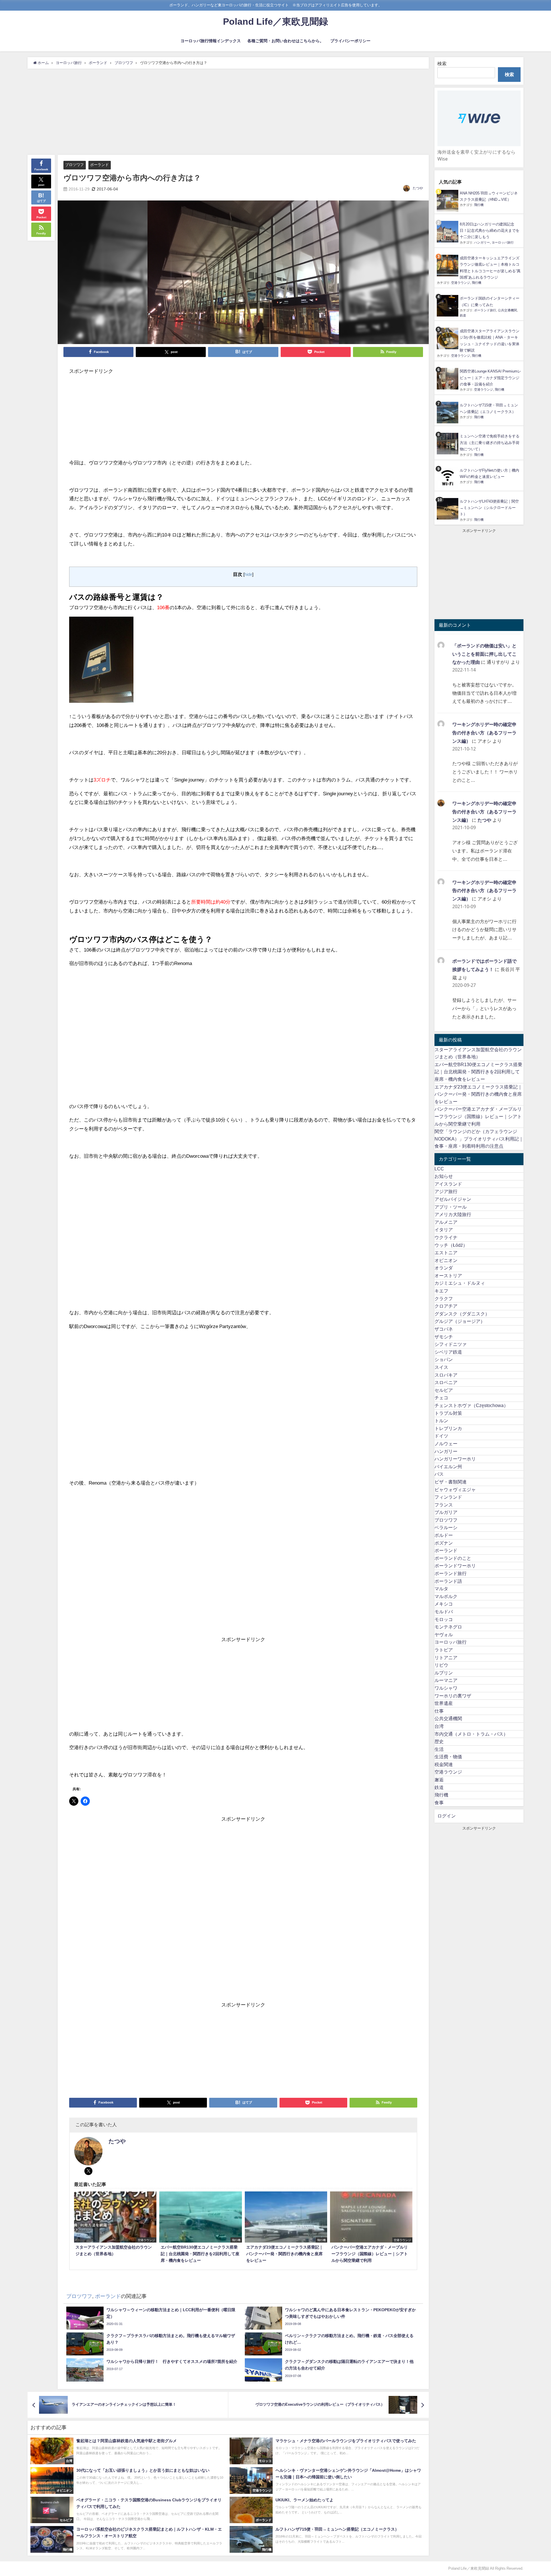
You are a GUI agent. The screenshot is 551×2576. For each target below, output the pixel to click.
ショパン (444, 1359)
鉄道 (463, 315)
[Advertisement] (228, 112)
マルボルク (446, 1596)
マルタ (441, 1589)
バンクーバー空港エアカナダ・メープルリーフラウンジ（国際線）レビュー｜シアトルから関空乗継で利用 (478, 1116)
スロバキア (446, 1375)
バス (439, 1474)
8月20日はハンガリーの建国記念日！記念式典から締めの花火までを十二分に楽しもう (490, 231)
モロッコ (444, 1619)
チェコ (441, 1398)
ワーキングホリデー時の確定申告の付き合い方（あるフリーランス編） (484, 733)
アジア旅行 (446, 1191)
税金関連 (444, 1764)
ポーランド (99, 165)
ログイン (447, 1816)
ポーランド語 (448, 1581)
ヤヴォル (444, 1635)
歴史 (439, 1741)
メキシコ (444, 1604)
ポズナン (444, 1543)
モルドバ (444, 1612)
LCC (439, 1169)
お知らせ (444, 1176)
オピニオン (446, 1260)
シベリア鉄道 (448, 1352)
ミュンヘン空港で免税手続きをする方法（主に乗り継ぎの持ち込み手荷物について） (490, 443)
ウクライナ (446, 1237)
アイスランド (448, 1184)
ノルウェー (446, 1444)
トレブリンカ (448, 1428)
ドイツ (441, 1436)
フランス (444, 1505)
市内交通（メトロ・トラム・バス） (471, 1734)
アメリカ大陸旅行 (453, 1214)
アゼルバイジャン (453, 1199)
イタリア (444, 1230)
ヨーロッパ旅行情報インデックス (211, 41)
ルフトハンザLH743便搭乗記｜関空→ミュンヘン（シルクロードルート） (489, 508)
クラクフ (444, 1298)
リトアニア (446, 1657)
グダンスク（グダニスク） (462, 1314)
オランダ (444, 1268)
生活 (439, 1749)
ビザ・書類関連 (451, 1482)
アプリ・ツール (451, 1207)
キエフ (441, 1291)
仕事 (439, 1711)
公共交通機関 (507, 310)
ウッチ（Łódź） (451, 1245)
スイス (441, 1367)
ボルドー (444, 1535)
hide (248, 574)
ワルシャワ (446, 1688)
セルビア (444, 1390)
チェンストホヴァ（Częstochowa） (471, 1405)
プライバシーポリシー (350, 41)
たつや (418, 188)
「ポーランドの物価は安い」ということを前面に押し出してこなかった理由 (484, 654)
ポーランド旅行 (485, 310)
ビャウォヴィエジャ (455, 1489)
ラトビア (444, 1650)
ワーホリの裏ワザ (453, 1696)
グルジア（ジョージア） (460, 1321)
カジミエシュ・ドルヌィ (460, 1283)
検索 (442, 63)
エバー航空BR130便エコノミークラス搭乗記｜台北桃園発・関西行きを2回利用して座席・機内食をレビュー (478, 1072)
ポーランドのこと (453, 1558)
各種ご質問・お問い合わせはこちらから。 (286, 41)
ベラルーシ (446, 1527)
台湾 (439, 1726)
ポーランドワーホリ (455, 1566)
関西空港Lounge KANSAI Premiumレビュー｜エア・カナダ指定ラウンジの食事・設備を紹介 (490, 378)
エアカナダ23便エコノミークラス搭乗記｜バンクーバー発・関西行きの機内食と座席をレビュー (478, 1094)
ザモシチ (444, 1337)
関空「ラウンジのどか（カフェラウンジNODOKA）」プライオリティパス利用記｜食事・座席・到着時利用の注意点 (479, 1139)
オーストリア (448, 1276)
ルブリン (444, 1673)
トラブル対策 (448, 1413)
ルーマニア (446, 1680)
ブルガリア (446, 1512)
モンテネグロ (448, 1627)
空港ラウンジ (461, 283)
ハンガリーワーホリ (455, 1459)
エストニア (446, 1253)
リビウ (441, 1665)
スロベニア (446, 1382)
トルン (441, 1421)
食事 (439, 1803)
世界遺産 (444, 1703)
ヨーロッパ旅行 (503, 242)
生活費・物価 (448, 1757)
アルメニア (446, 1222)
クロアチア (446, 1306)
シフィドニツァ (451, 1344)
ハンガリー (482, 242)
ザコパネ (444, 1329)
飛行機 (479, 205)
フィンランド (448, 1497)
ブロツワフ (74, 165)
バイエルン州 (448, 1467)
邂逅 (439, 1780)
